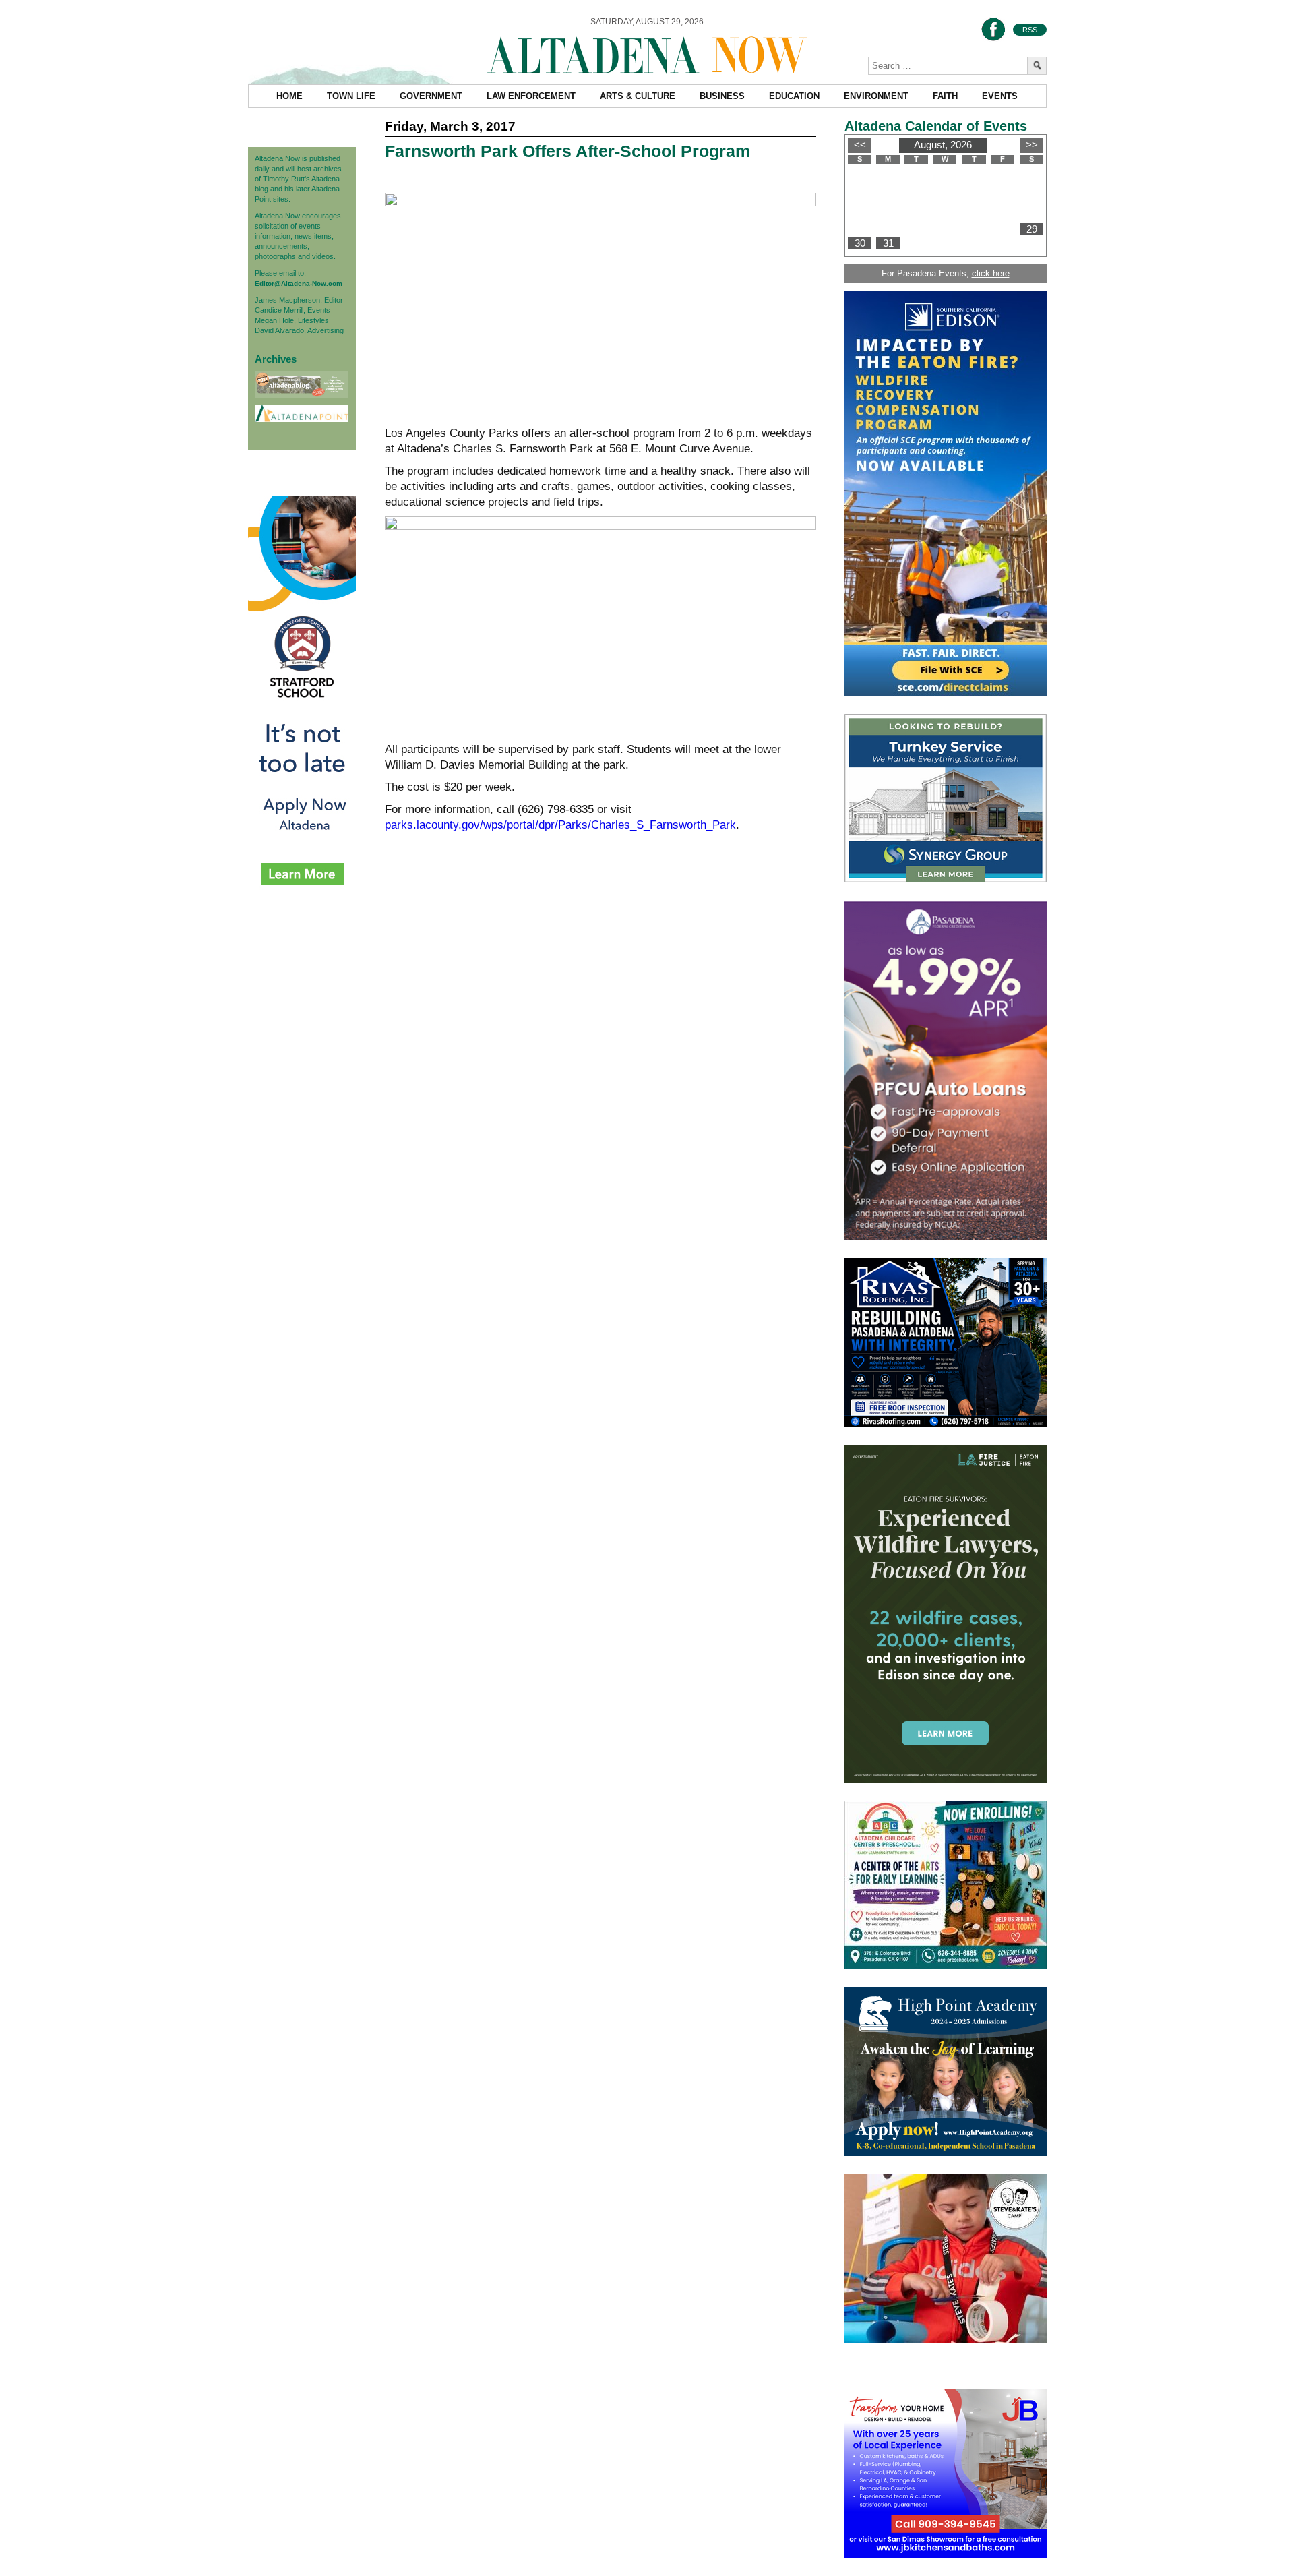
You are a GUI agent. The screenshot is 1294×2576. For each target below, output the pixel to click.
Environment (876, 96)
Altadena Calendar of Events (936, 126)
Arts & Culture (638, 96)
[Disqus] (600, 1050)
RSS (1030, 30)
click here (991, 273)
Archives (276, 359)
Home (289, 96)
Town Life (351, 96)
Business (722, 96)
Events (1000, 96)
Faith (945, 96)
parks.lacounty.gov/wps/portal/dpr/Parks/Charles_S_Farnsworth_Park (560, 825)
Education (794, 96)
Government (431, 96)
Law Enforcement (531, 96)
